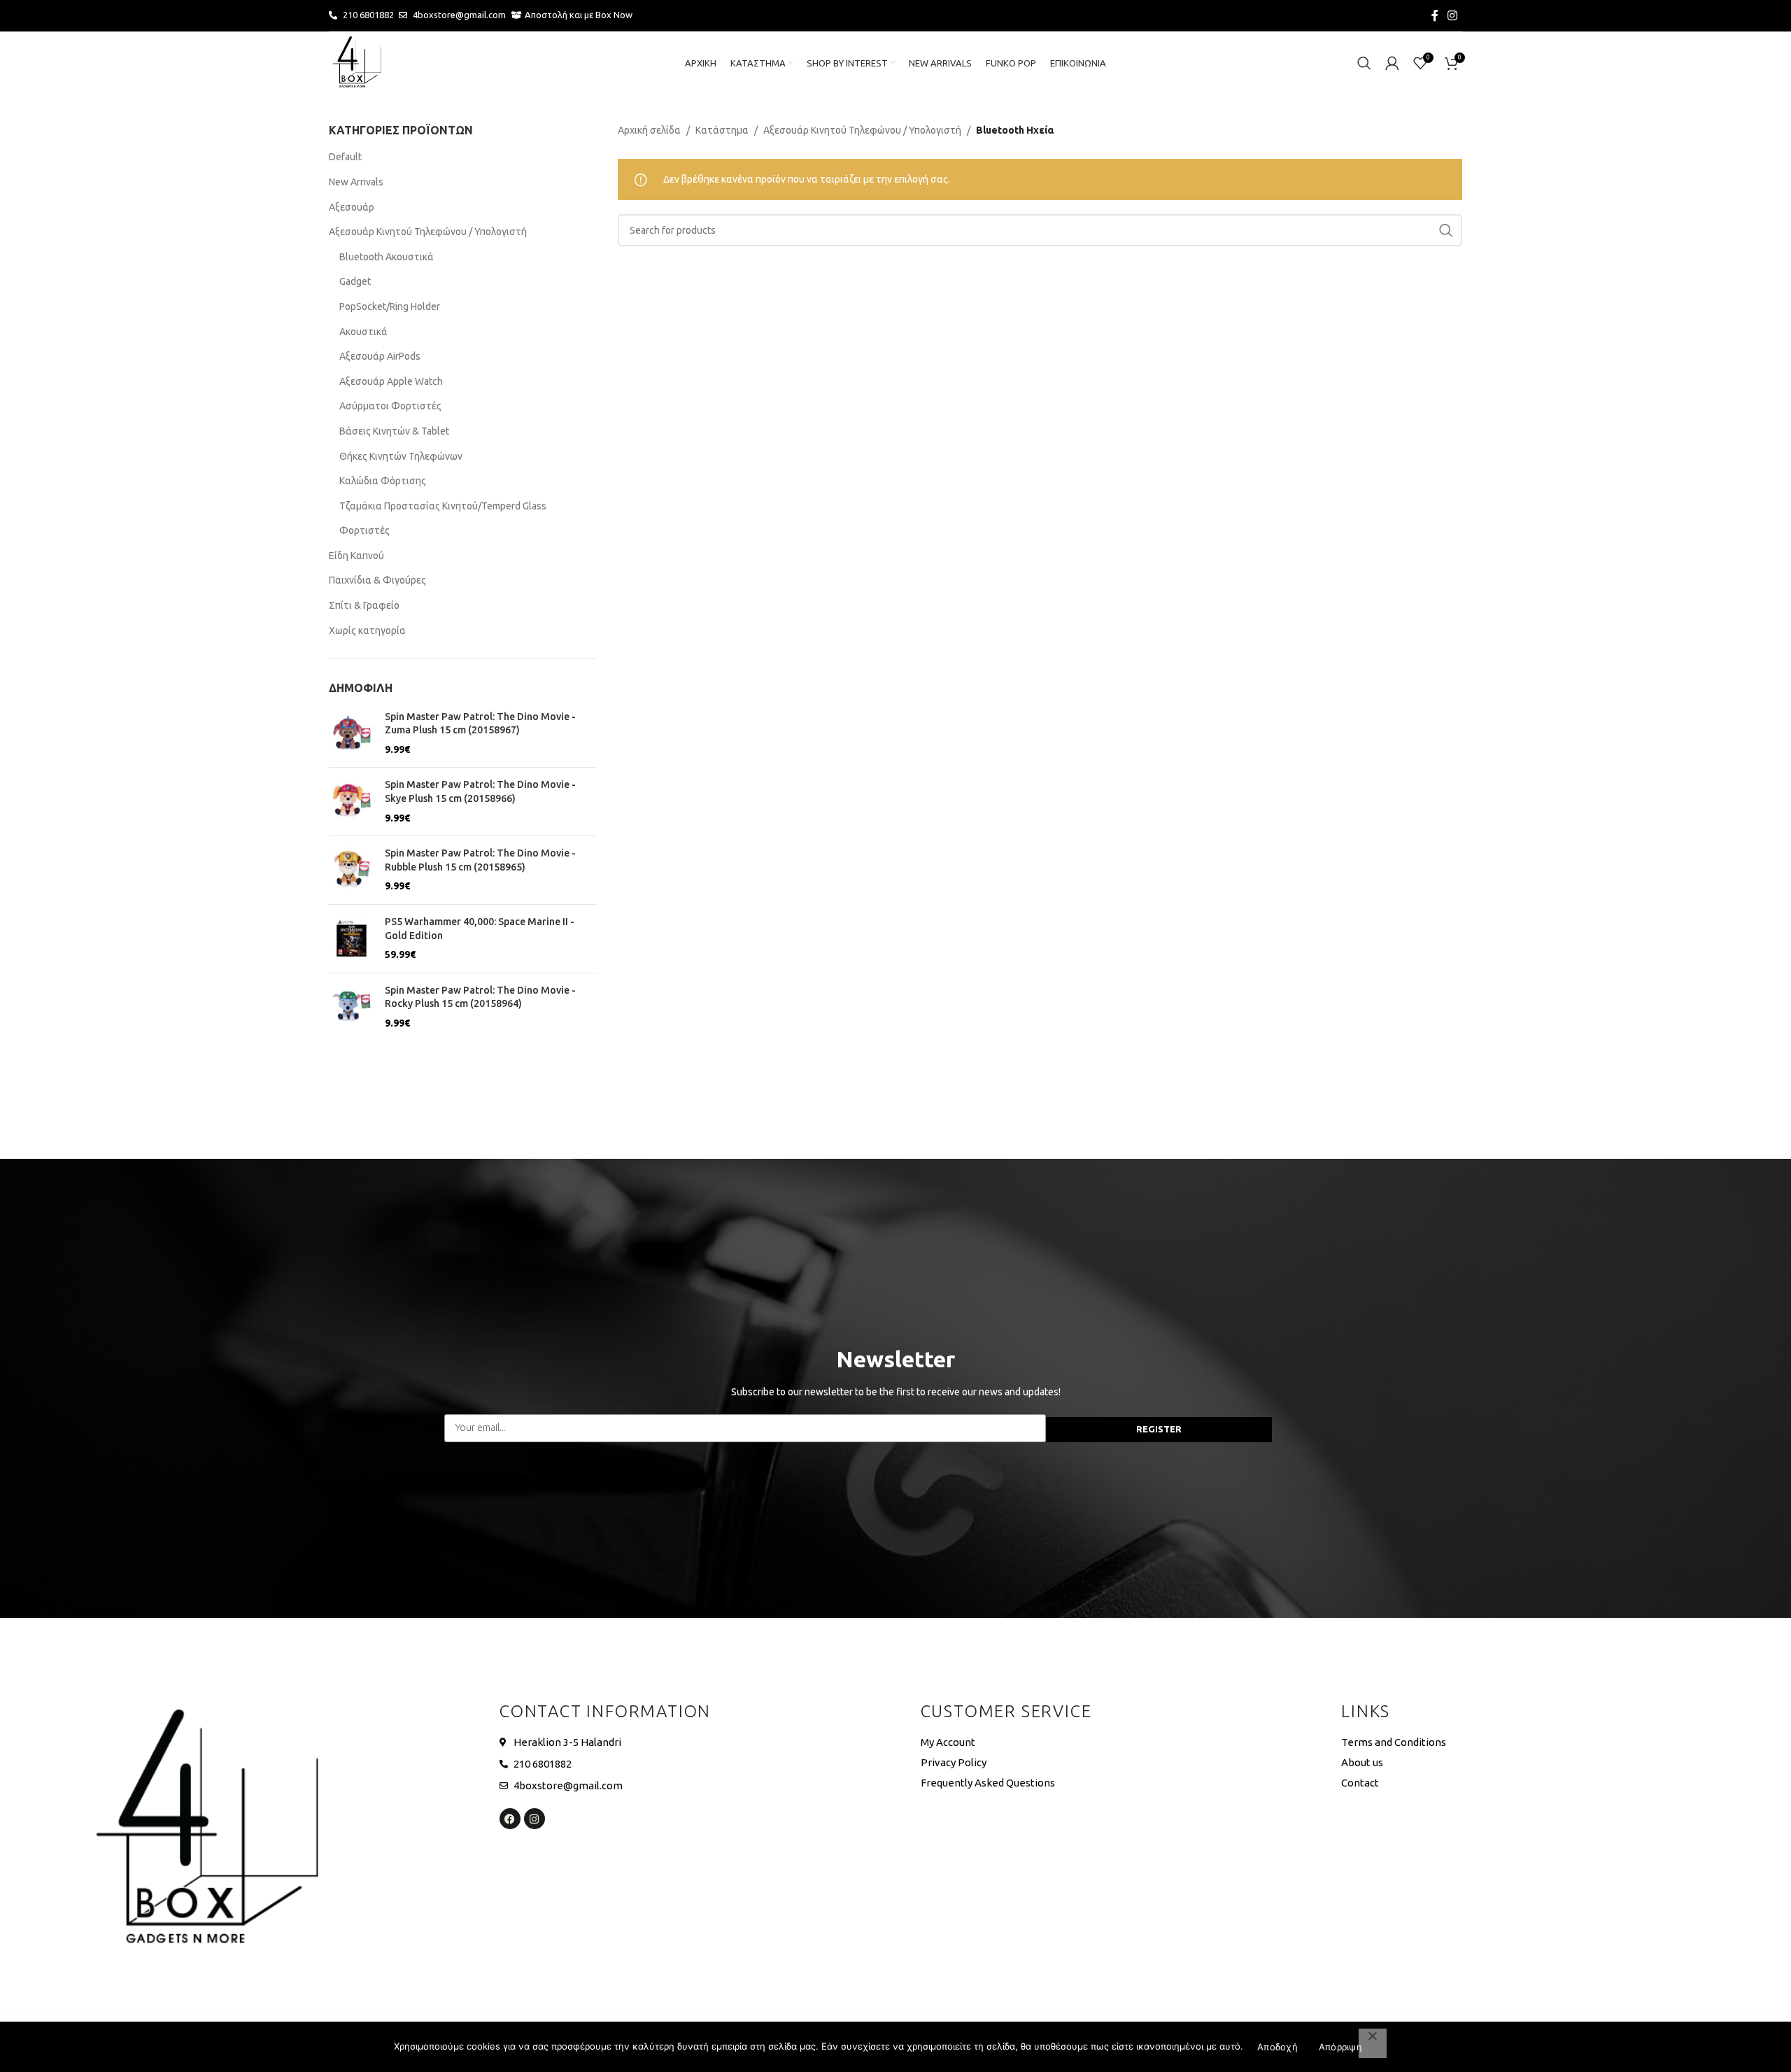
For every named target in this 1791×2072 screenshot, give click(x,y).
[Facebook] (510, 1819)
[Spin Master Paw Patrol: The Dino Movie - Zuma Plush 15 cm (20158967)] (352, 734)
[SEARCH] (1446, 230)
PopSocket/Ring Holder (390, 306)
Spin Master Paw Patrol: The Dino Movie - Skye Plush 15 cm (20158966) (480, 791)
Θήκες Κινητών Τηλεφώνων (401, 456)
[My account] (1392, 63)
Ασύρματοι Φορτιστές (390, 406)
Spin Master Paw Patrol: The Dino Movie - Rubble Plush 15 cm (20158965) (480, 860)
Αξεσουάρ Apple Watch (391, 381)
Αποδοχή (1277, 2047)
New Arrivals (356, 182)
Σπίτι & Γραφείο (364, 605)
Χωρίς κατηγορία (367, 630)
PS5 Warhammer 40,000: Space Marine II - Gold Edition (480, 929)
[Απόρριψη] (1373, 2043)
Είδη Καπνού (356, 556)
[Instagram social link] (1453, 15)
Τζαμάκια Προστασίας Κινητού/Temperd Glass (443, 506)
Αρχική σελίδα (649, 130)
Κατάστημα (722, 130)
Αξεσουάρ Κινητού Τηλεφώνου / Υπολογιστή (428, 232)
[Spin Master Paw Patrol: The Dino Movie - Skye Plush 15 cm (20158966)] (352, 802)
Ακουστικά (363, 332)
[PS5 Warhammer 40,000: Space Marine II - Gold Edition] (352, 939)
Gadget (355, 281)
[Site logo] (357, 62)
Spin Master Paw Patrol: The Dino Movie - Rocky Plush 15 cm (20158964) (480, 997)
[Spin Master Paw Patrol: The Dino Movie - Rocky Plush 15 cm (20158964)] (352, 1007)
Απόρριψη (1340, 2047)
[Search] (1364, 63)
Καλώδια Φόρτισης (383, 481)
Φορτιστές (364, 530)
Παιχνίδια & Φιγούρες (377, 580)
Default (345, 157)
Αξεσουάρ (352, 207)
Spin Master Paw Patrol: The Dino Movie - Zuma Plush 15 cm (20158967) (480, 724)
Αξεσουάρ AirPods (380, 356)
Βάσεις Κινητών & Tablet (394, 431)
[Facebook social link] (1435, 15)
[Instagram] (535, 1819)
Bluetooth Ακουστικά (387, 257)
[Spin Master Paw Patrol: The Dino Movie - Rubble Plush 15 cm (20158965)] (352, 870)
